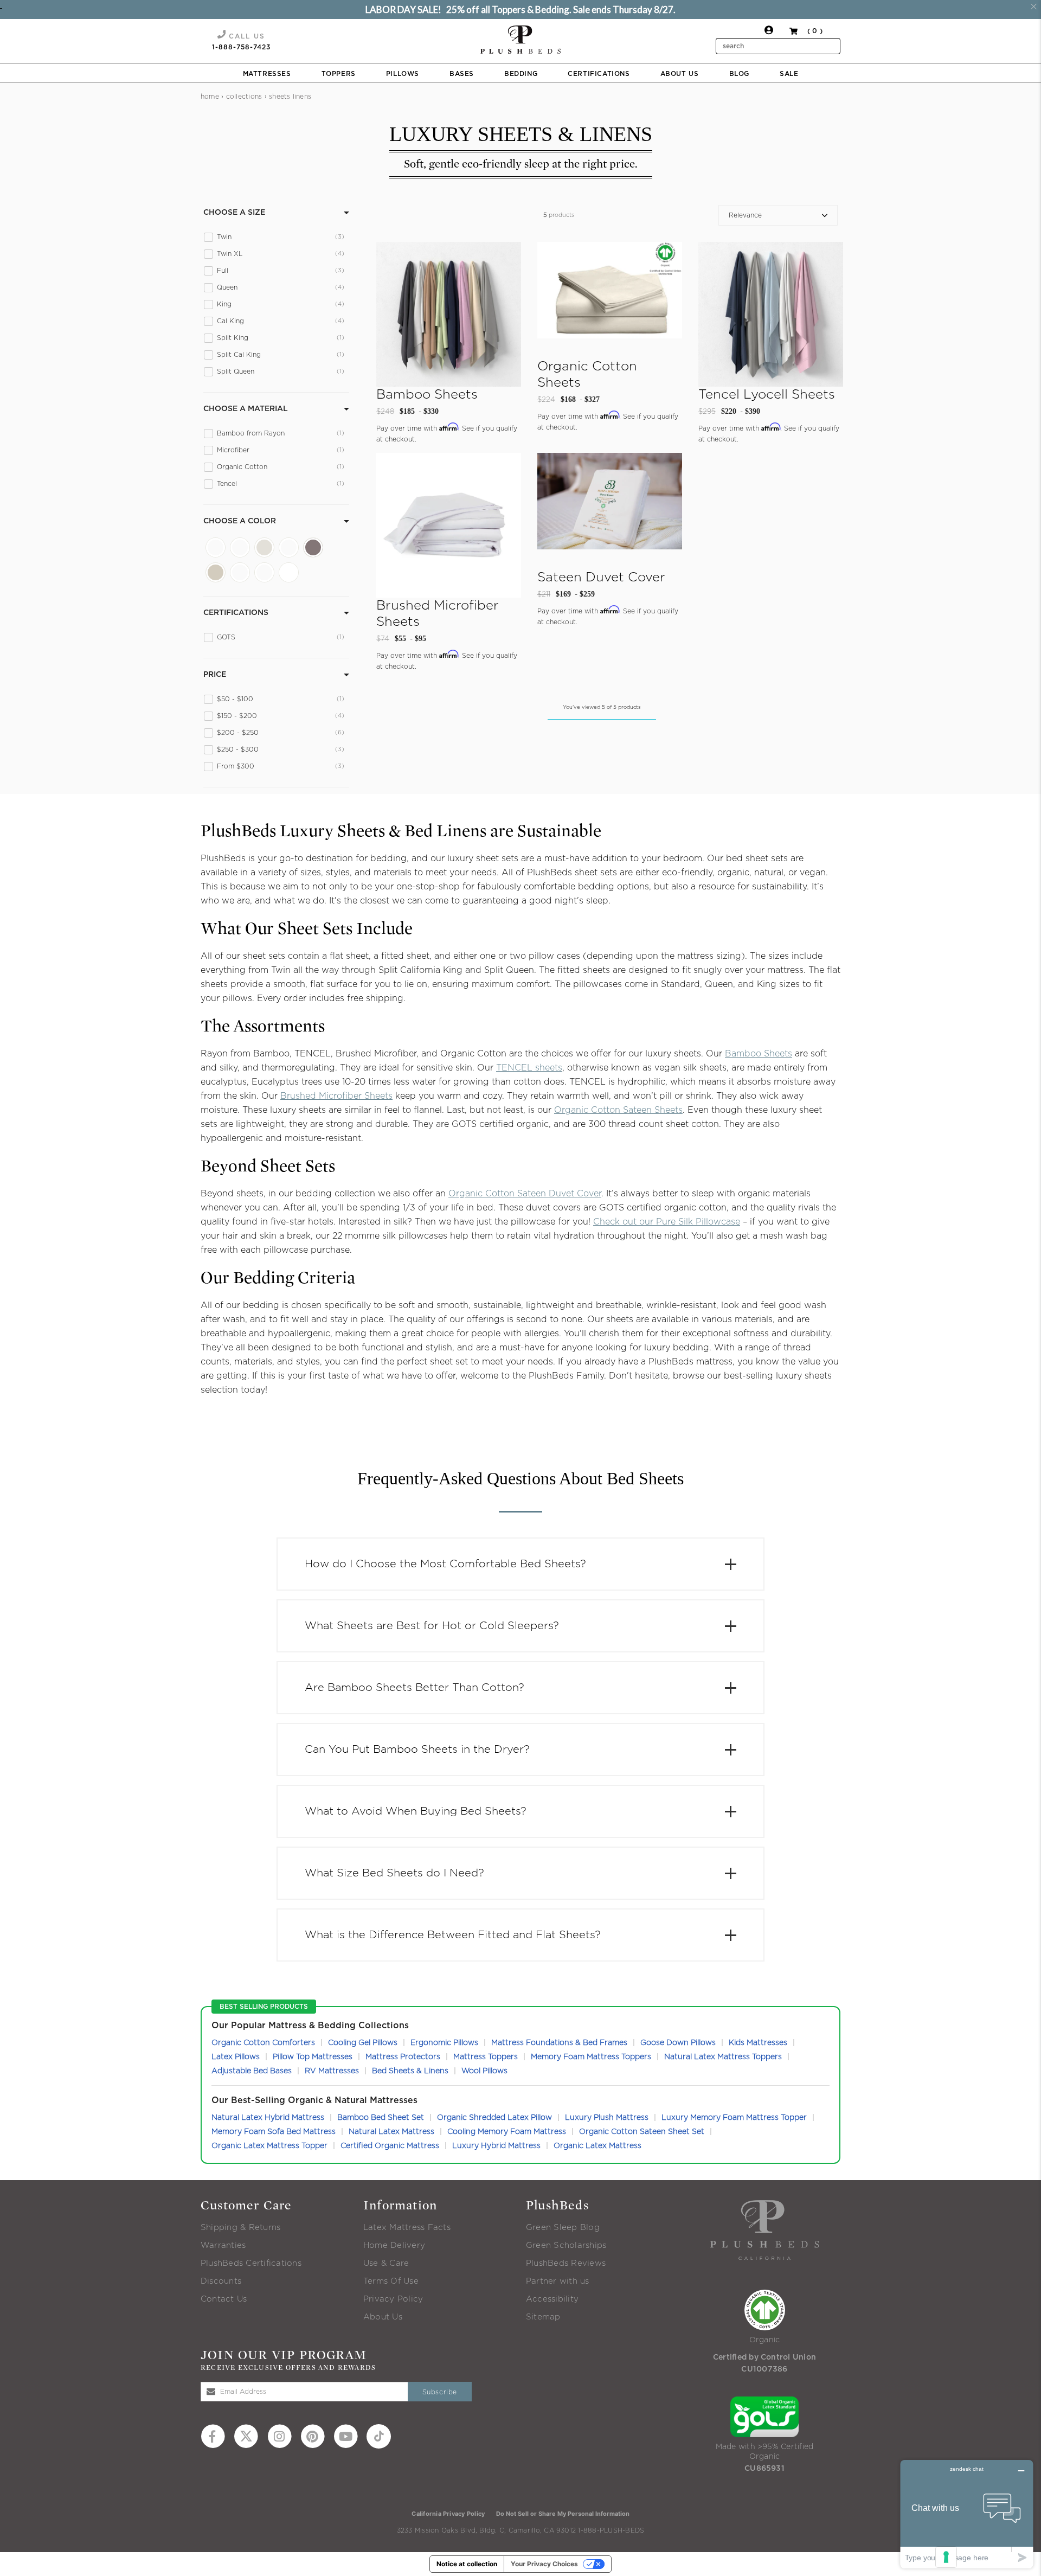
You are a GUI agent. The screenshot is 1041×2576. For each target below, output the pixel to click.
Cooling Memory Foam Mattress (507, 2132)
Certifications (236, 613)
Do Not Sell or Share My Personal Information (563, 2514)
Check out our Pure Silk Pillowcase (667, 1222)
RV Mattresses (332, 2071)
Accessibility (552, 2299)
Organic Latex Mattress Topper (269, 2146)
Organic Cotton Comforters (263, 2043)
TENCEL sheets (529, 1068)
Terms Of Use (391, 2281)
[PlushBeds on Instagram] (279, 2436)
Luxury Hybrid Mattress (496, 2146)
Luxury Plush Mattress (607, 2118)
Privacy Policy (393, 2299)
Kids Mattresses (758, 2043)
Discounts (221, 2281)
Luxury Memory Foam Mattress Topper (734, 2118)
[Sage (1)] (240, 572)
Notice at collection (467, 2564)
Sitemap (543, 2317)
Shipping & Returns (240, 2228)
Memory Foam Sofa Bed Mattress (274, 2132)
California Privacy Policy (448, 2514)
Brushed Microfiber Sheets (336, 1096)
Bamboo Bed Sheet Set (381, 2118)
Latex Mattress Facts (407, 2228)
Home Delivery (394, 2245)
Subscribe (440, 2392)
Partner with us (558, 2281)
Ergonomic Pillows (444, 2043)
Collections (244, 97)
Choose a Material (246, 409)
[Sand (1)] (264, 572)
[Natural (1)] (216, 572)
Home (210, 97)
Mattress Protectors (403, 2057)
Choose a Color (240, 521)
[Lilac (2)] (313, 547)
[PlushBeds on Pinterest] (313, 2436)
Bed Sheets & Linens (410, 2071)
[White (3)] (289, 572)
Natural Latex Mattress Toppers (723, 2057)
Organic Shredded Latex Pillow (494, 2118)
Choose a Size (234, 213)
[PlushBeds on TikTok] (379, 2436)
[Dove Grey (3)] (240, 547)
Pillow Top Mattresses (313, 2057)
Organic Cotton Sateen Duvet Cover (525, 1194)
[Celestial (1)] (216, 547)
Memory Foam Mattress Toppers (591, 2057)
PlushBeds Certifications (251, 2263)
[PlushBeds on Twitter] (246, 2436)
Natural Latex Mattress (391, 2132)
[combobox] (778, 46)
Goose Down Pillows (678, 2043)
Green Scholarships (566, 2245)
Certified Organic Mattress (390, 2146)
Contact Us (224, 2299)
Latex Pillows (236, 2057)
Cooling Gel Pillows (363, 2043)
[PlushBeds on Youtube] (346, 2436)
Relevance (745, 215)
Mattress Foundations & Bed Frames (559, 2043)
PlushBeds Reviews (566, 2263)
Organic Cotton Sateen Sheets (618, 1110)
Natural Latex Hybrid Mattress (268, 2118)
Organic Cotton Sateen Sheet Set (642, 2132)
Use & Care (386, 2263)
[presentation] (520, 40)
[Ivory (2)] (264, 547)
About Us (383, 2317)
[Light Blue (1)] (289, 547)
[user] (769, 33)
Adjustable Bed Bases (252, 2071)
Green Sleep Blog (563, 2228)
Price (215, 675)
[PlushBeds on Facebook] (213, 2436)
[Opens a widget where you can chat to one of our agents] (967, 2514)
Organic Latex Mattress (597, 2146)
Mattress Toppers (486, 2057)
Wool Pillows (484, 2071)
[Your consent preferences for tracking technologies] (946, 2557)
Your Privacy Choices (544, 2564)
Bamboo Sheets (759, 1054)
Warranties (223, 2245)
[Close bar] (1034, 7)
